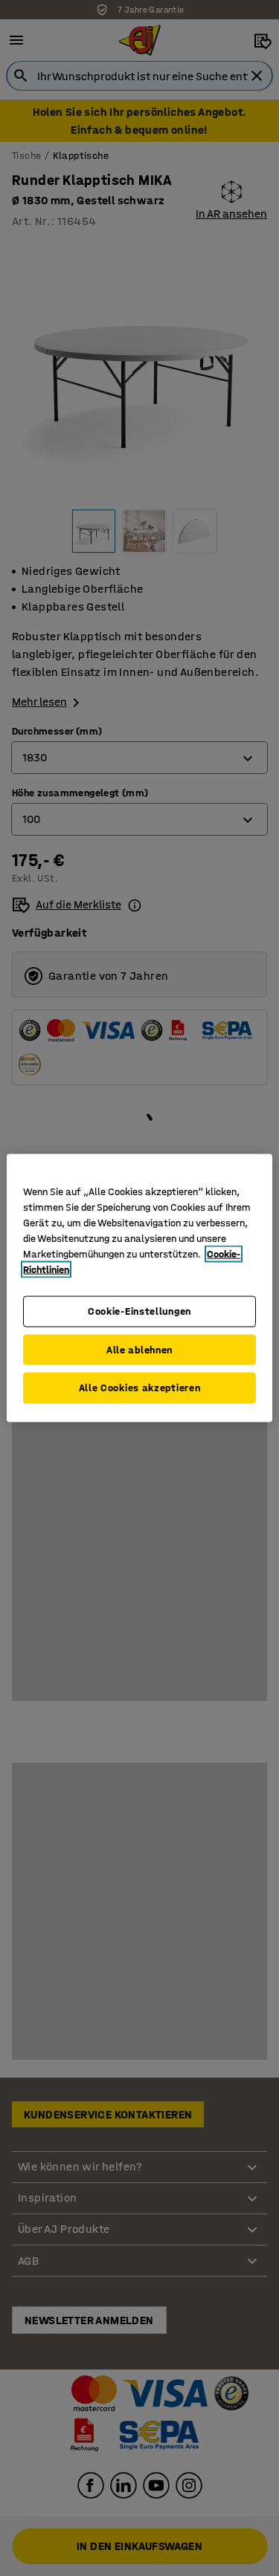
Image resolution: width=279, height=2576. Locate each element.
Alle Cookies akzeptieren (140, 1388)
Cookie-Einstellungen (139, 1311)
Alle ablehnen (139, 1349)
